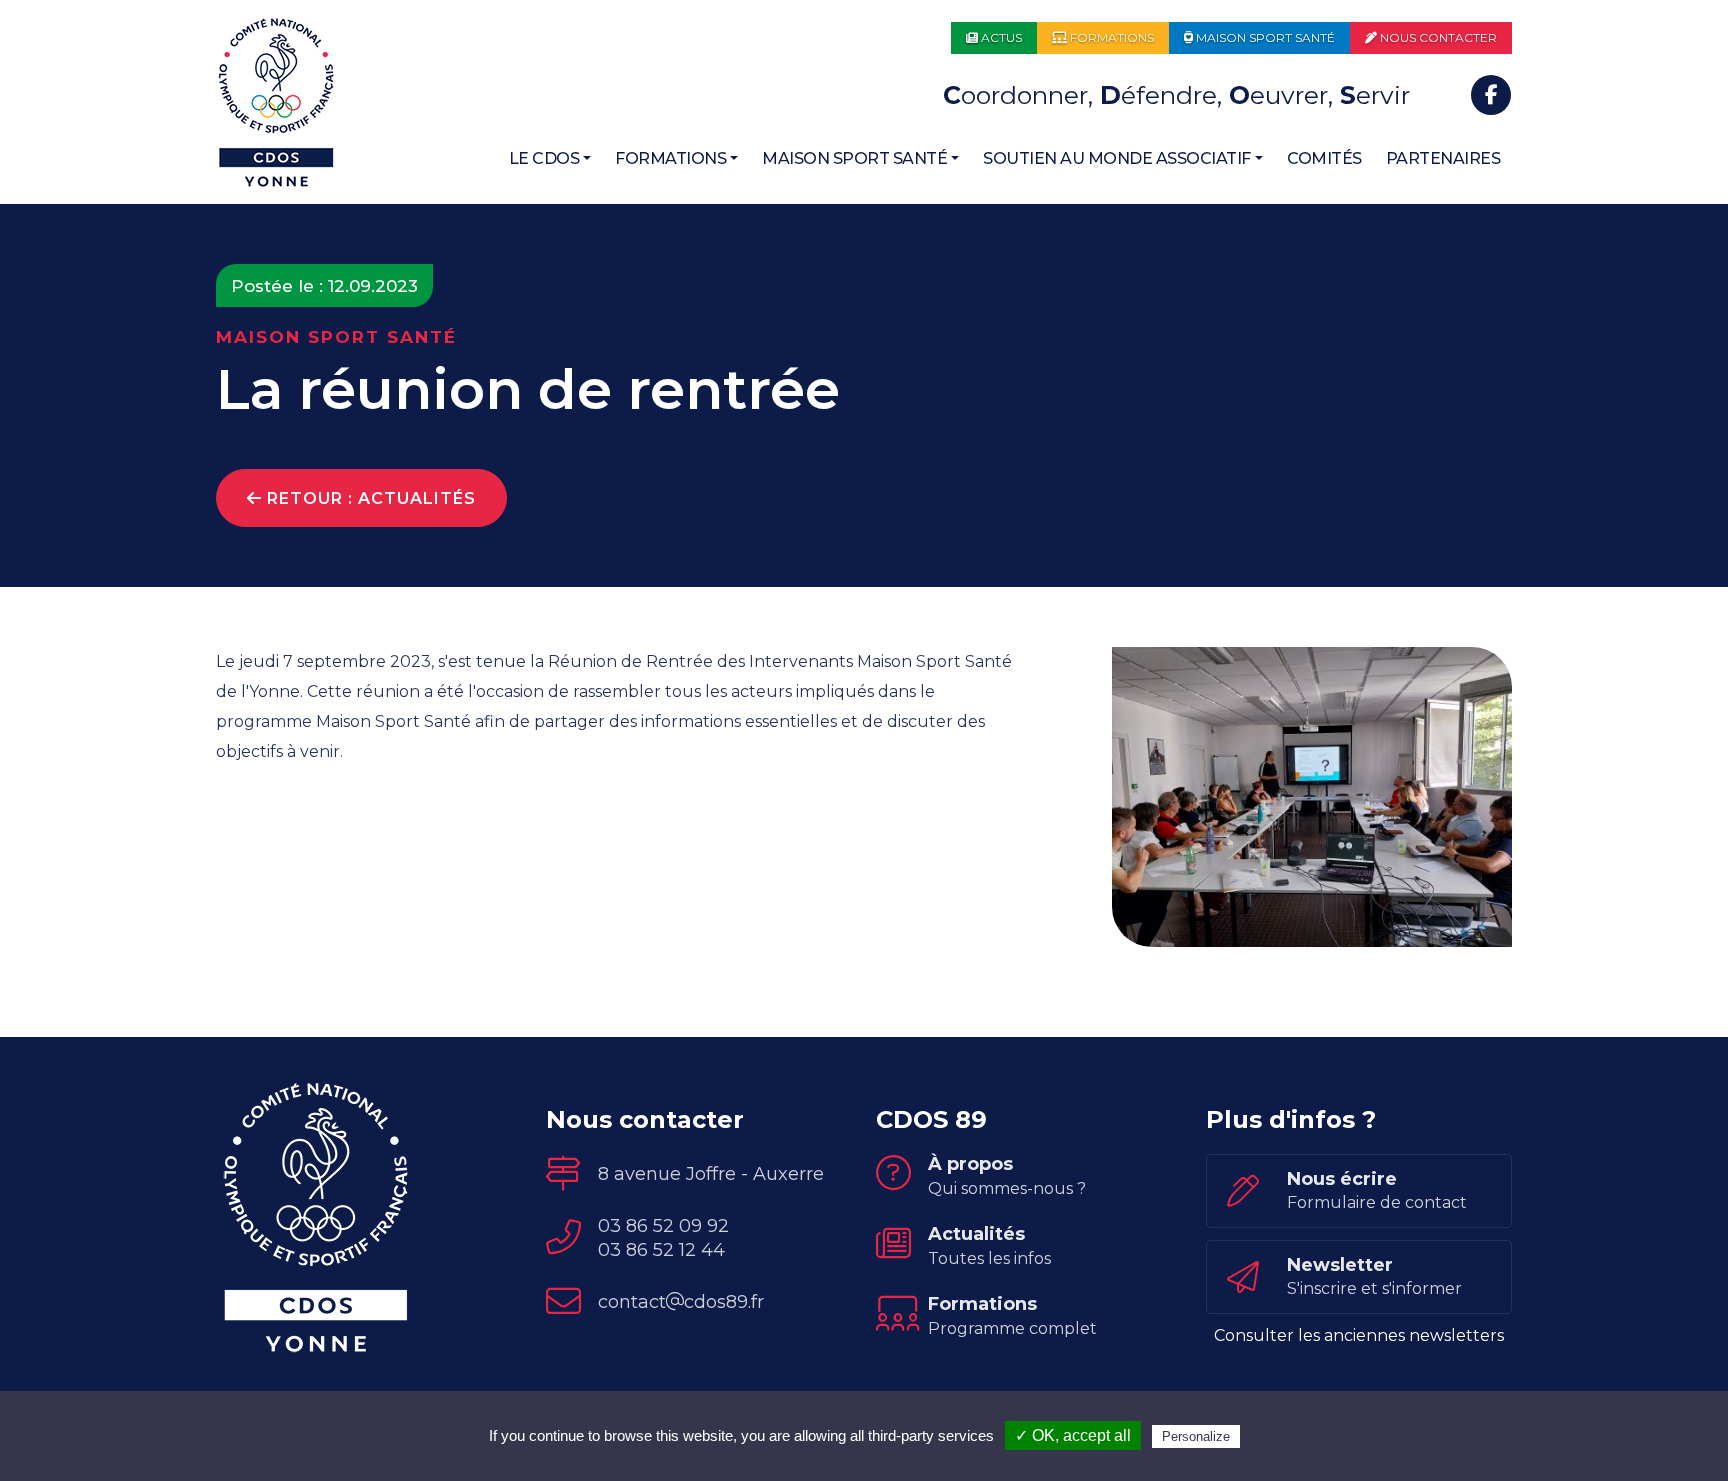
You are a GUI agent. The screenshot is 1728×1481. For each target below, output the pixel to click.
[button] (550, 159)
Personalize (1196, 1436)
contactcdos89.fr (681, 1302)
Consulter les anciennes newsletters (1359, 1335)
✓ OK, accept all (1073, 1435)
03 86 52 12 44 (661, 1250)
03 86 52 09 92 (663, 1226)
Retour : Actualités (369, 498)
